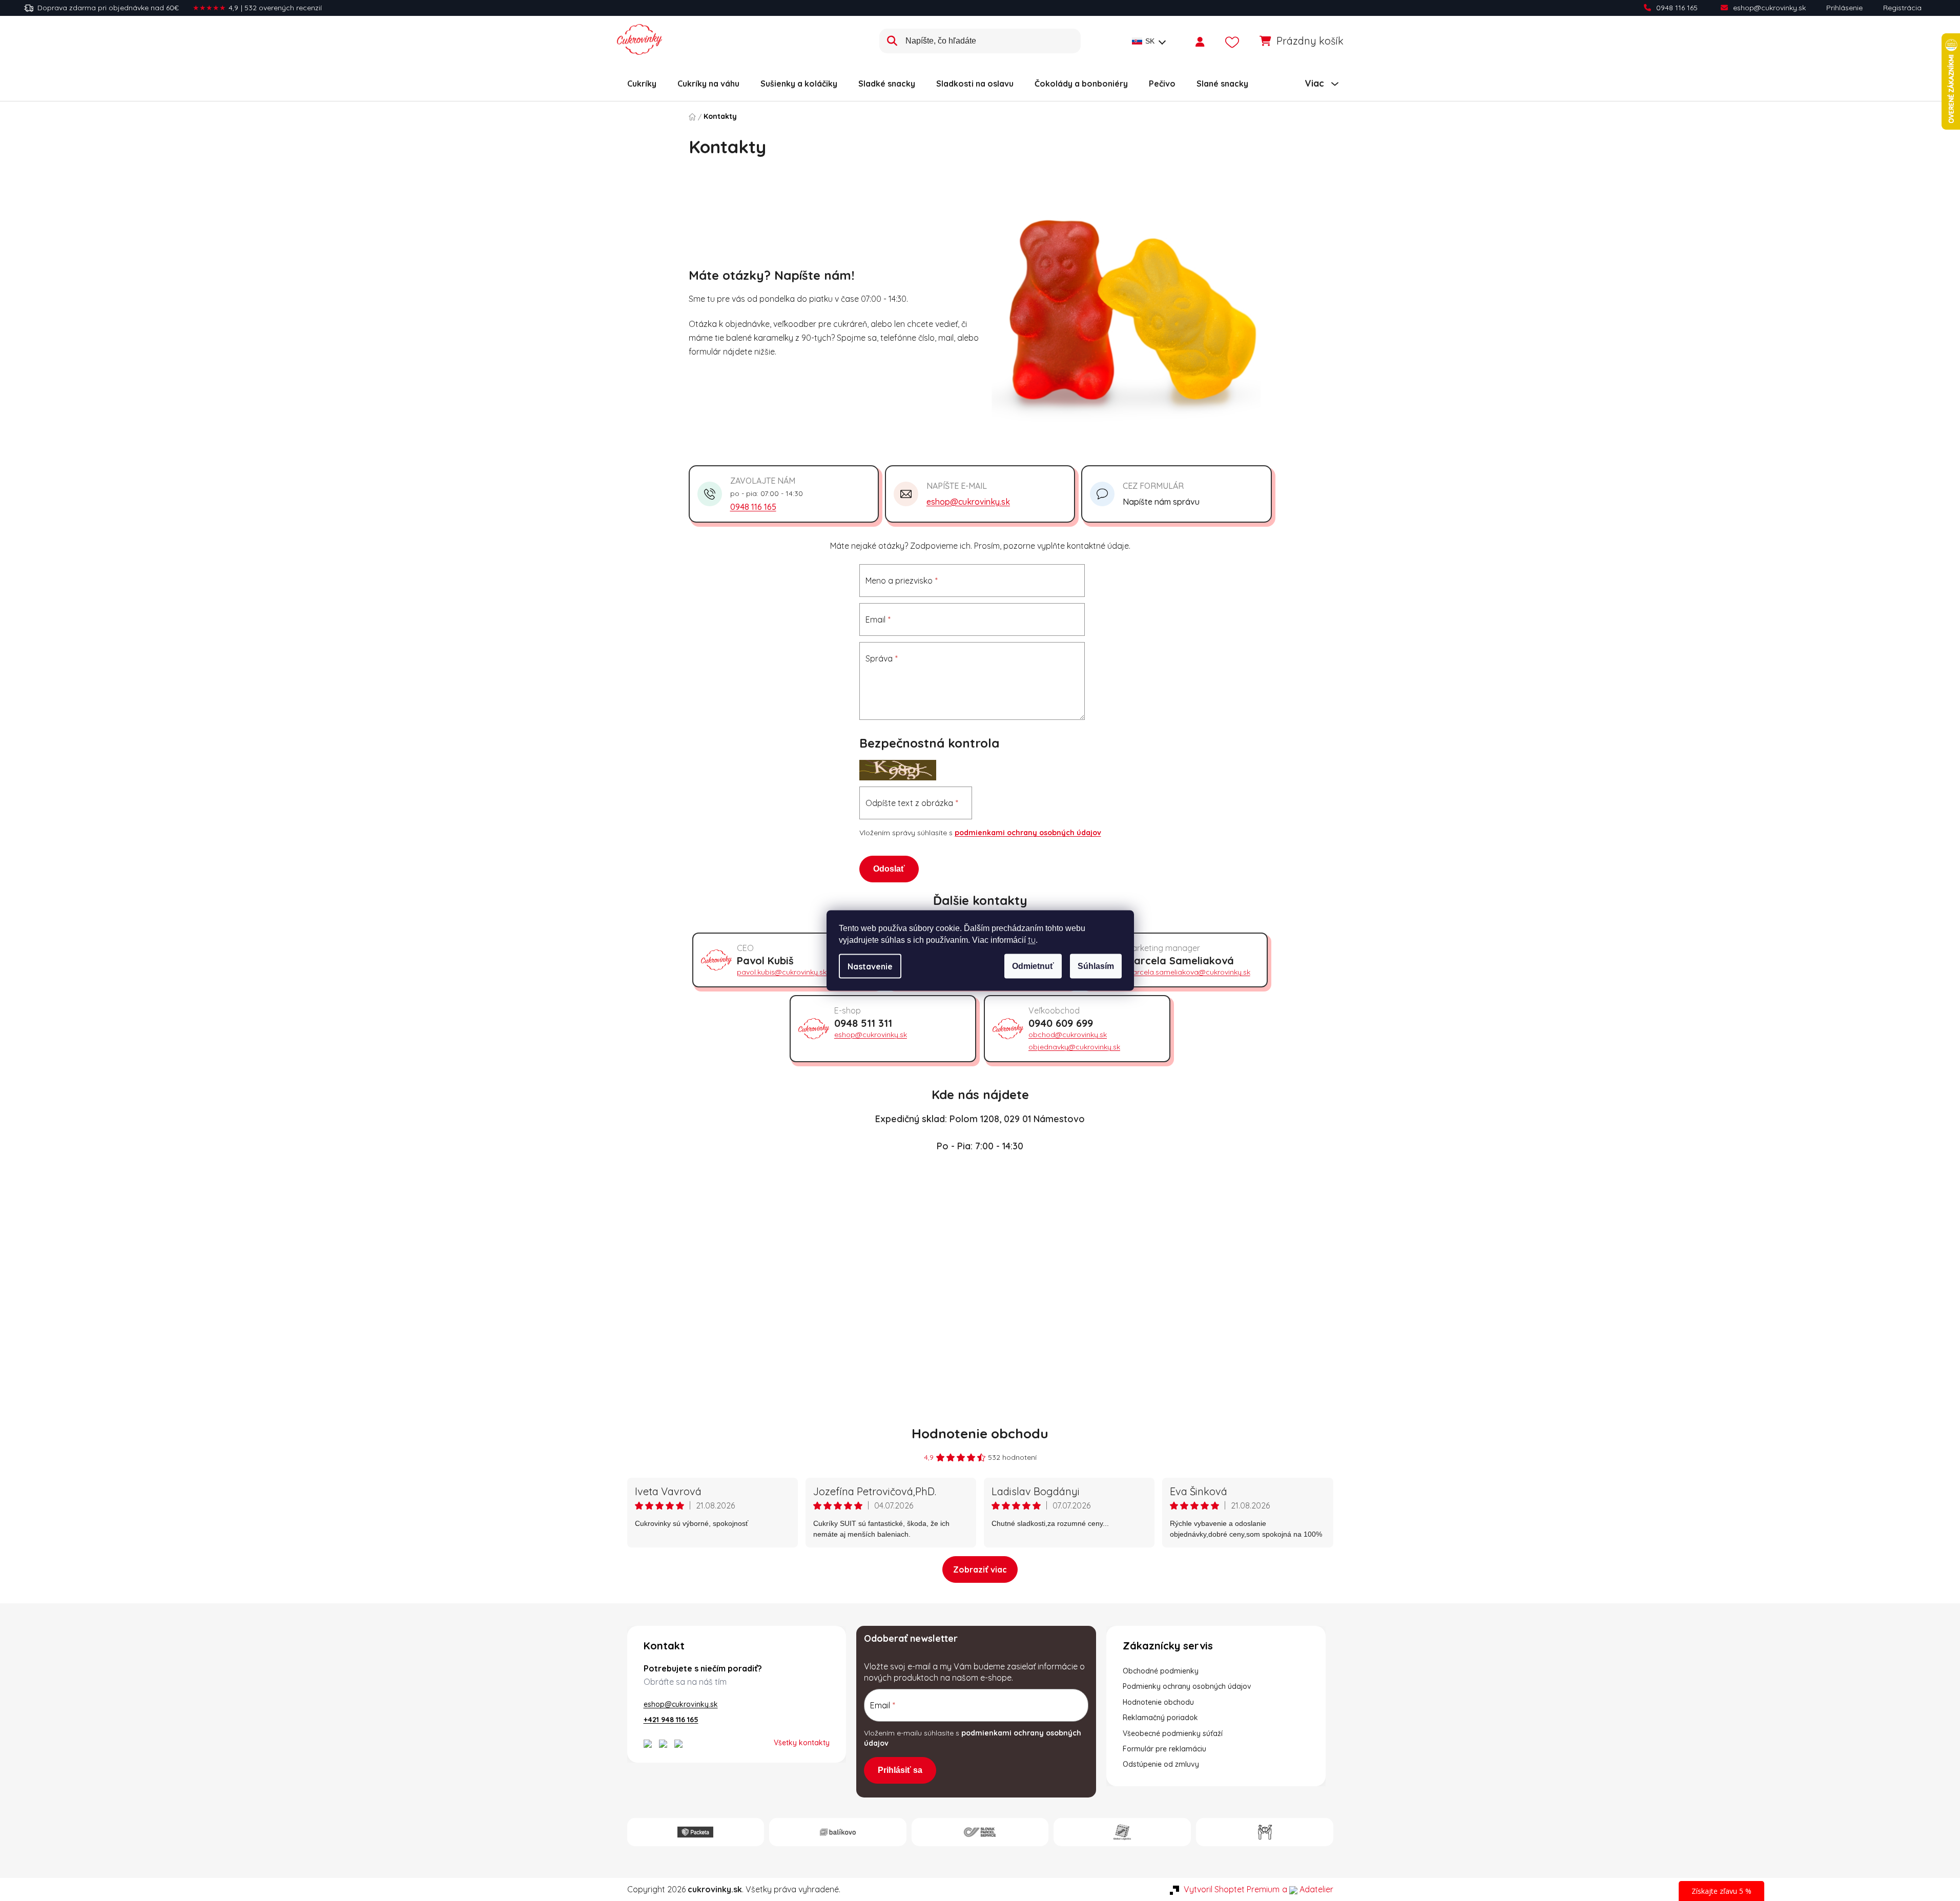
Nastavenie (870, 966)
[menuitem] (642, 84)
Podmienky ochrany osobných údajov (1187, 1686)
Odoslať (889, 869)
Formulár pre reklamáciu (1164, 1749)
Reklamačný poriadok (1160, 1718)
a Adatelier (1308, 1889)
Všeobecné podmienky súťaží (1173, 1733)
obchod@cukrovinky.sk (1068, 1035)
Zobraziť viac (980, 1569)
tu (1032, 940)
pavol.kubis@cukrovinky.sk (782, 972)
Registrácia (1902, 8)
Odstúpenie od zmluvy (1161, 1764)
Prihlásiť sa (900, 1770)
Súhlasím (1096, 966)
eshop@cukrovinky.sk (1769, 8)
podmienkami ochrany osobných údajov (1028, 833)
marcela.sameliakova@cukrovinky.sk (1188, 972)
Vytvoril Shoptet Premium (1232, 1889)
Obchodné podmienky (1161, 1671)
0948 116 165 (1677, 8)
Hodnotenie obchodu (980, 1433)
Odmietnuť (1033, 966)
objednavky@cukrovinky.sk (1074, 1047)
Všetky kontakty (802, 1743)
